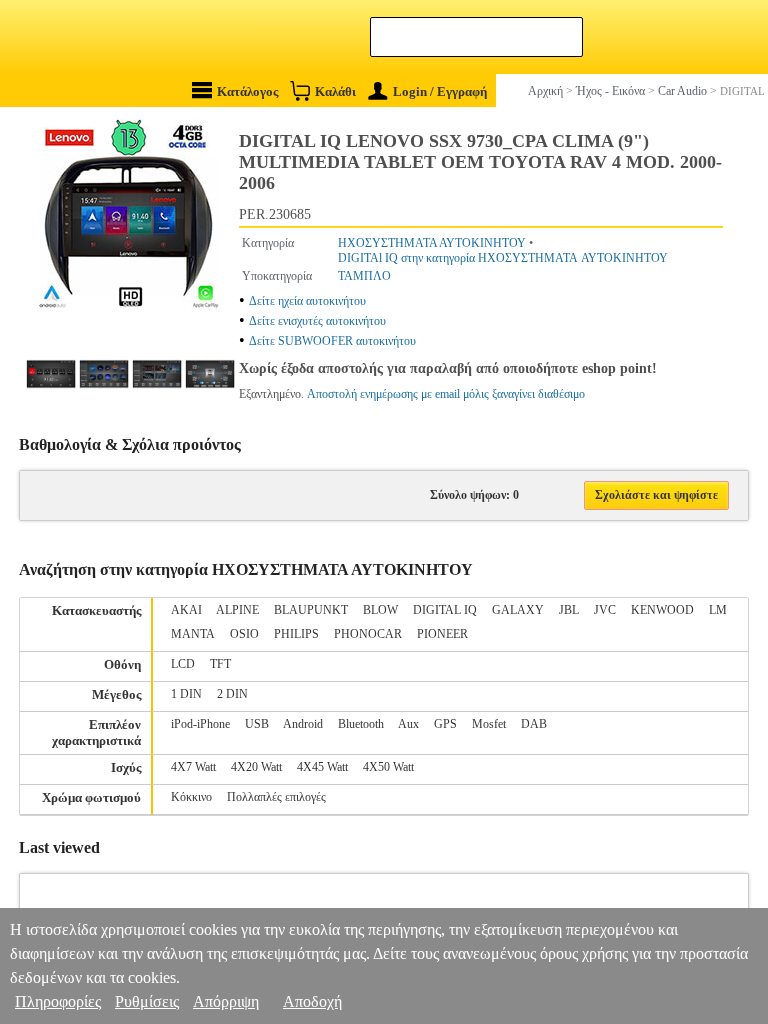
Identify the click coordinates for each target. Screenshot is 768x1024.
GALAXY (518, 610)
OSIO (244, 634)
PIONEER (442, 634)
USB (257, 724)
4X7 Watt (193, 767)
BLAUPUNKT (311, 610)
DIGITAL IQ (445, 610)
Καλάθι (335, 91)
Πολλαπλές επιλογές (276, 797)
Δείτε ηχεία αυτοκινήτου (307, 301)
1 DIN (186, 694)
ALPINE (237, 610)
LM (718, 610)
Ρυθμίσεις (147, 1001)
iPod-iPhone (200, 724)
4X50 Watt (388, 767)
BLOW (380, 610)
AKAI (186, 610)
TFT (220, 664)
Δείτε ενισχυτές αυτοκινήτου (317, 321)
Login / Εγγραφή (440, 91)
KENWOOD (662, 610)
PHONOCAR (368, 634)
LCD (183, 664)
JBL (569, 610)
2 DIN (232, 694)
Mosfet (489, 724)
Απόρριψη (226, 1001)
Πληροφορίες (58, 1001)
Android (303, 724)
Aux (408, 724)
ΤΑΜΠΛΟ (364, 276)
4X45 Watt (322, 767)
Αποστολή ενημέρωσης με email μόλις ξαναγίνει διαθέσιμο (446, 394)
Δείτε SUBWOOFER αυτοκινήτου (332, 341)
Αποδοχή (312, 1001)
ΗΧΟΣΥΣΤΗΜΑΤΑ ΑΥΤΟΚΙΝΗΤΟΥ (432, 243)
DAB (534, 724)
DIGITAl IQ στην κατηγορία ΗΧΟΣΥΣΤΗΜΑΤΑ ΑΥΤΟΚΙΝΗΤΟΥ (503, 258)
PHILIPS (296, 634)
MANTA (193, 634)
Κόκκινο (191, 797)
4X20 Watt (256, 767)
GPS (445, 724)
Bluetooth (361, 724)
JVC (605, 610)
